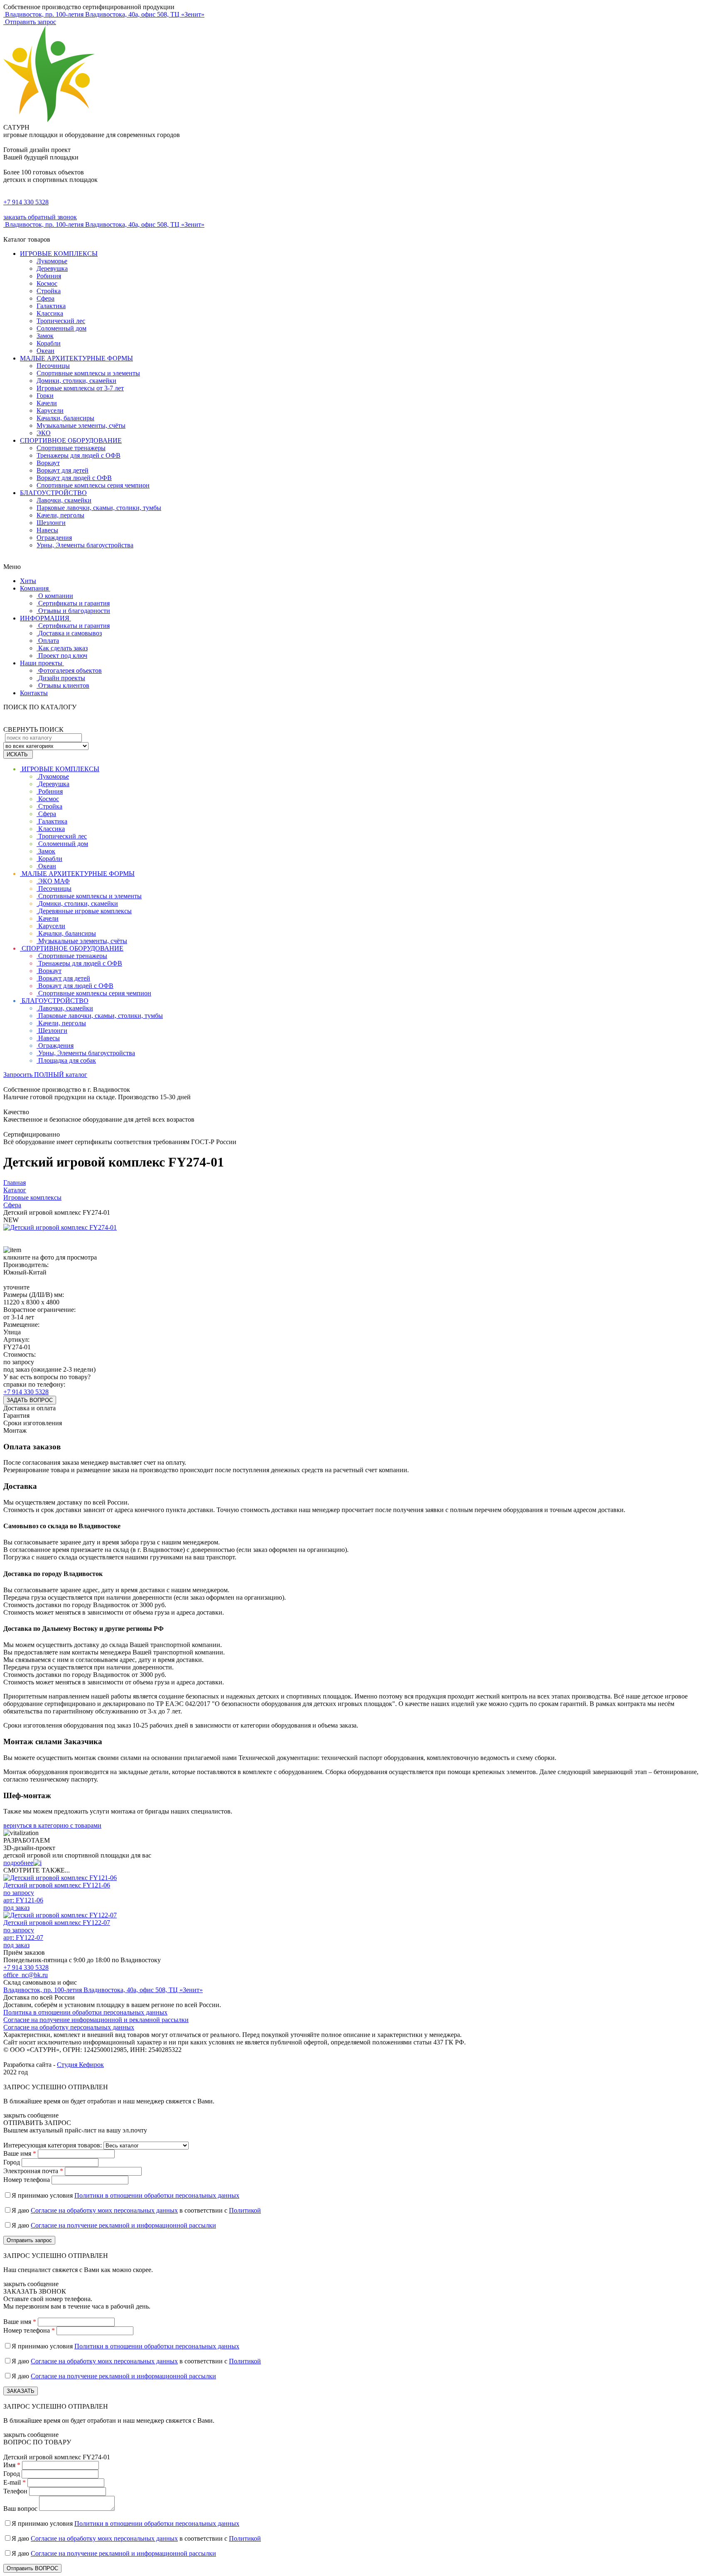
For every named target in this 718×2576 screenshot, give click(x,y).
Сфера (45, 298)
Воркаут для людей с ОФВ (74, 478)
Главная (15, 1183)
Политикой (245, 2210)
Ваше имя (20, 2153)
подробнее (18, 1863)
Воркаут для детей (63, 470)
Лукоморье (52, 261)
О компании (56, 596)
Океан (45, 351)
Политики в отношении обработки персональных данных (157, 2195)
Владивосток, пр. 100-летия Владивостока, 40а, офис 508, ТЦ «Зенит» (103, 1990)
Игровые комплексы (32, 1197)
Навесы (47, 530)
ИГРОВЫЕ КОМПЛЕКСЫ (59, 254)
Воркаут (48, 463)
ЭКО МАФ (54, 881)
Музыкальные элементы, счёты (81, 425)
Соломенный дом (61, 328)
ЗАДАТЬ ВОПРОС (30, 1400)
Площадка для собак (67, 1060)
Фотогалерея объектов (70, 670)
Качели (47, 403)
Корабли (49, 343)
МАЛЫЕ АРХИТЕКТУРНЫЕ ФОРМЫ (76, 358)
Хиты (28, 581)
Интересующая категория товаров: (53, 2145)
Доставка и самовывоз (70, 633)
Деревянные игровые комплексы (85, 911)
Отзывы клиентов (64, 685)
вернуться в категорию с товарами (52, 1825)
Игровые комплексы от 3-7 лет (80, 388)
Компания (35, 588)
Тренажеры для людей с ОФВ (79, 455)
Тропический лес (61, 321)
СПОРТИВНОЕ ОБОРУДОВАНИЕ (71, 440)
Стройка (49, 291)
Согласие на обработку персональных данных (69, 2027)
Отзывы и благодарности (74, 611)
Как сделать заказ (63, 648)
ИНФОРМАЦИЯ (45, 618)
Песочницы (53, 366)
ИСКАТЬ (18, 754)
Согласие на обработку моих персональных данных (104, 2210)
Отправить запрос (30, 22)
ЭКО (44, 433)
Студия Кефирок (80, 2065)
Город (12, 2162)
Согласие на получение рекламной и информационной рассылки (123, 2225)
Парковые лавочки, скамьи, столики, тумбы (99, 508)
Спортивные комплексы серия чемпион (93, 485)
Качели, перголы (60, 515)
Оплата (49, 641)
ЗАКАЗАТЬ (21, 2391)
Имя (12, 2465)
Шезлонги (51, 523)
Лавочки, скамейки (64, 500)
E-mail (15, 2482)
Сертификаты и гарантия (74, 603)
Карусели (50, 411)
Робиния (49, 276)
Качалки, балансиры (65, 418)
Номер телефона (27, 2180)
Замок (45, 336)
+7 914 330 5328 (26, 202)
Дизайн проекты (62, 678)
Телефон (15, 2491)
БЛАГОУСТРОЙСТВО (53, 493)
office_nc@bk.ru (26, 1975)
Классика (50, 313)
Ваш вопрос (20, 2509)
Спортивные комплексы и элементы (88, 373)
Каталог (15, 1190)
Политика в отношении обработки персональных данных (85, 2012)
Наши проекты (42, 663)
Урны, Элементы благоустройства (85, 545)
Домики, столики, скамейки (76, 381)
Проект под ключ (63, 656)
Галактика (51, 306)
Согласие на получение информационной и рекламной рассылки (96, 2020)
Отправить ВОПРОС (32, 2568)
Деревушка (52, 268)
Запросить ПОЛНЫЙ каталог (45, 1075)
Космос (47, 283)
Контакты (34, 693)
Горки (45, 396)
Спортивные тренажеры (71, 448)
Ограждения (54, 538)
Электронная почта (33, 2171)
